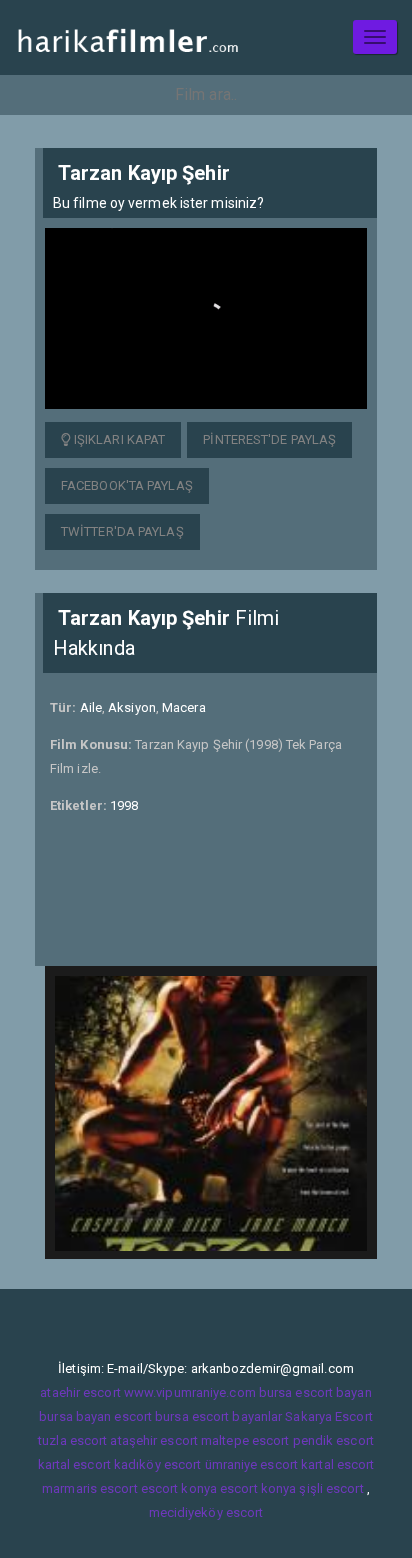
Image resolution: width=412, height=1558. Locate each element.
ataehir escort (80, 1392)
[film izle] (127, 37)
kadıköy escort (157, 1464)
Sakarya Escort (328, 1416)
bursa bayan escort (95, 1416)
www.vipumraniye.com (190, 1392)
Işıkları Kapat (118, 439)
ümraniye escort (252, 1464)
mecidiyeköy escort (206, 1512)
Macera (184, 707)
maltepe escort (245, 1440)
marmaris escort (90, 1488)
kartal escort (74, 1464)
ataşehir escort (154, 1440)
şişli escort (331, 1488)
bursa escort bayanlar (218, 1416)
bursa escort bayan (315, 1392)
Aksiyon (132, 707)
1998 (124, 805)
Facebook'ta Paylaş (127, 485)
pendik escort (333, 1440)
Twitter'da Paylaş (122, 531)
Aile (91, 707)
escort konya (179, 1488)
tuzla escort (72, 1440)
